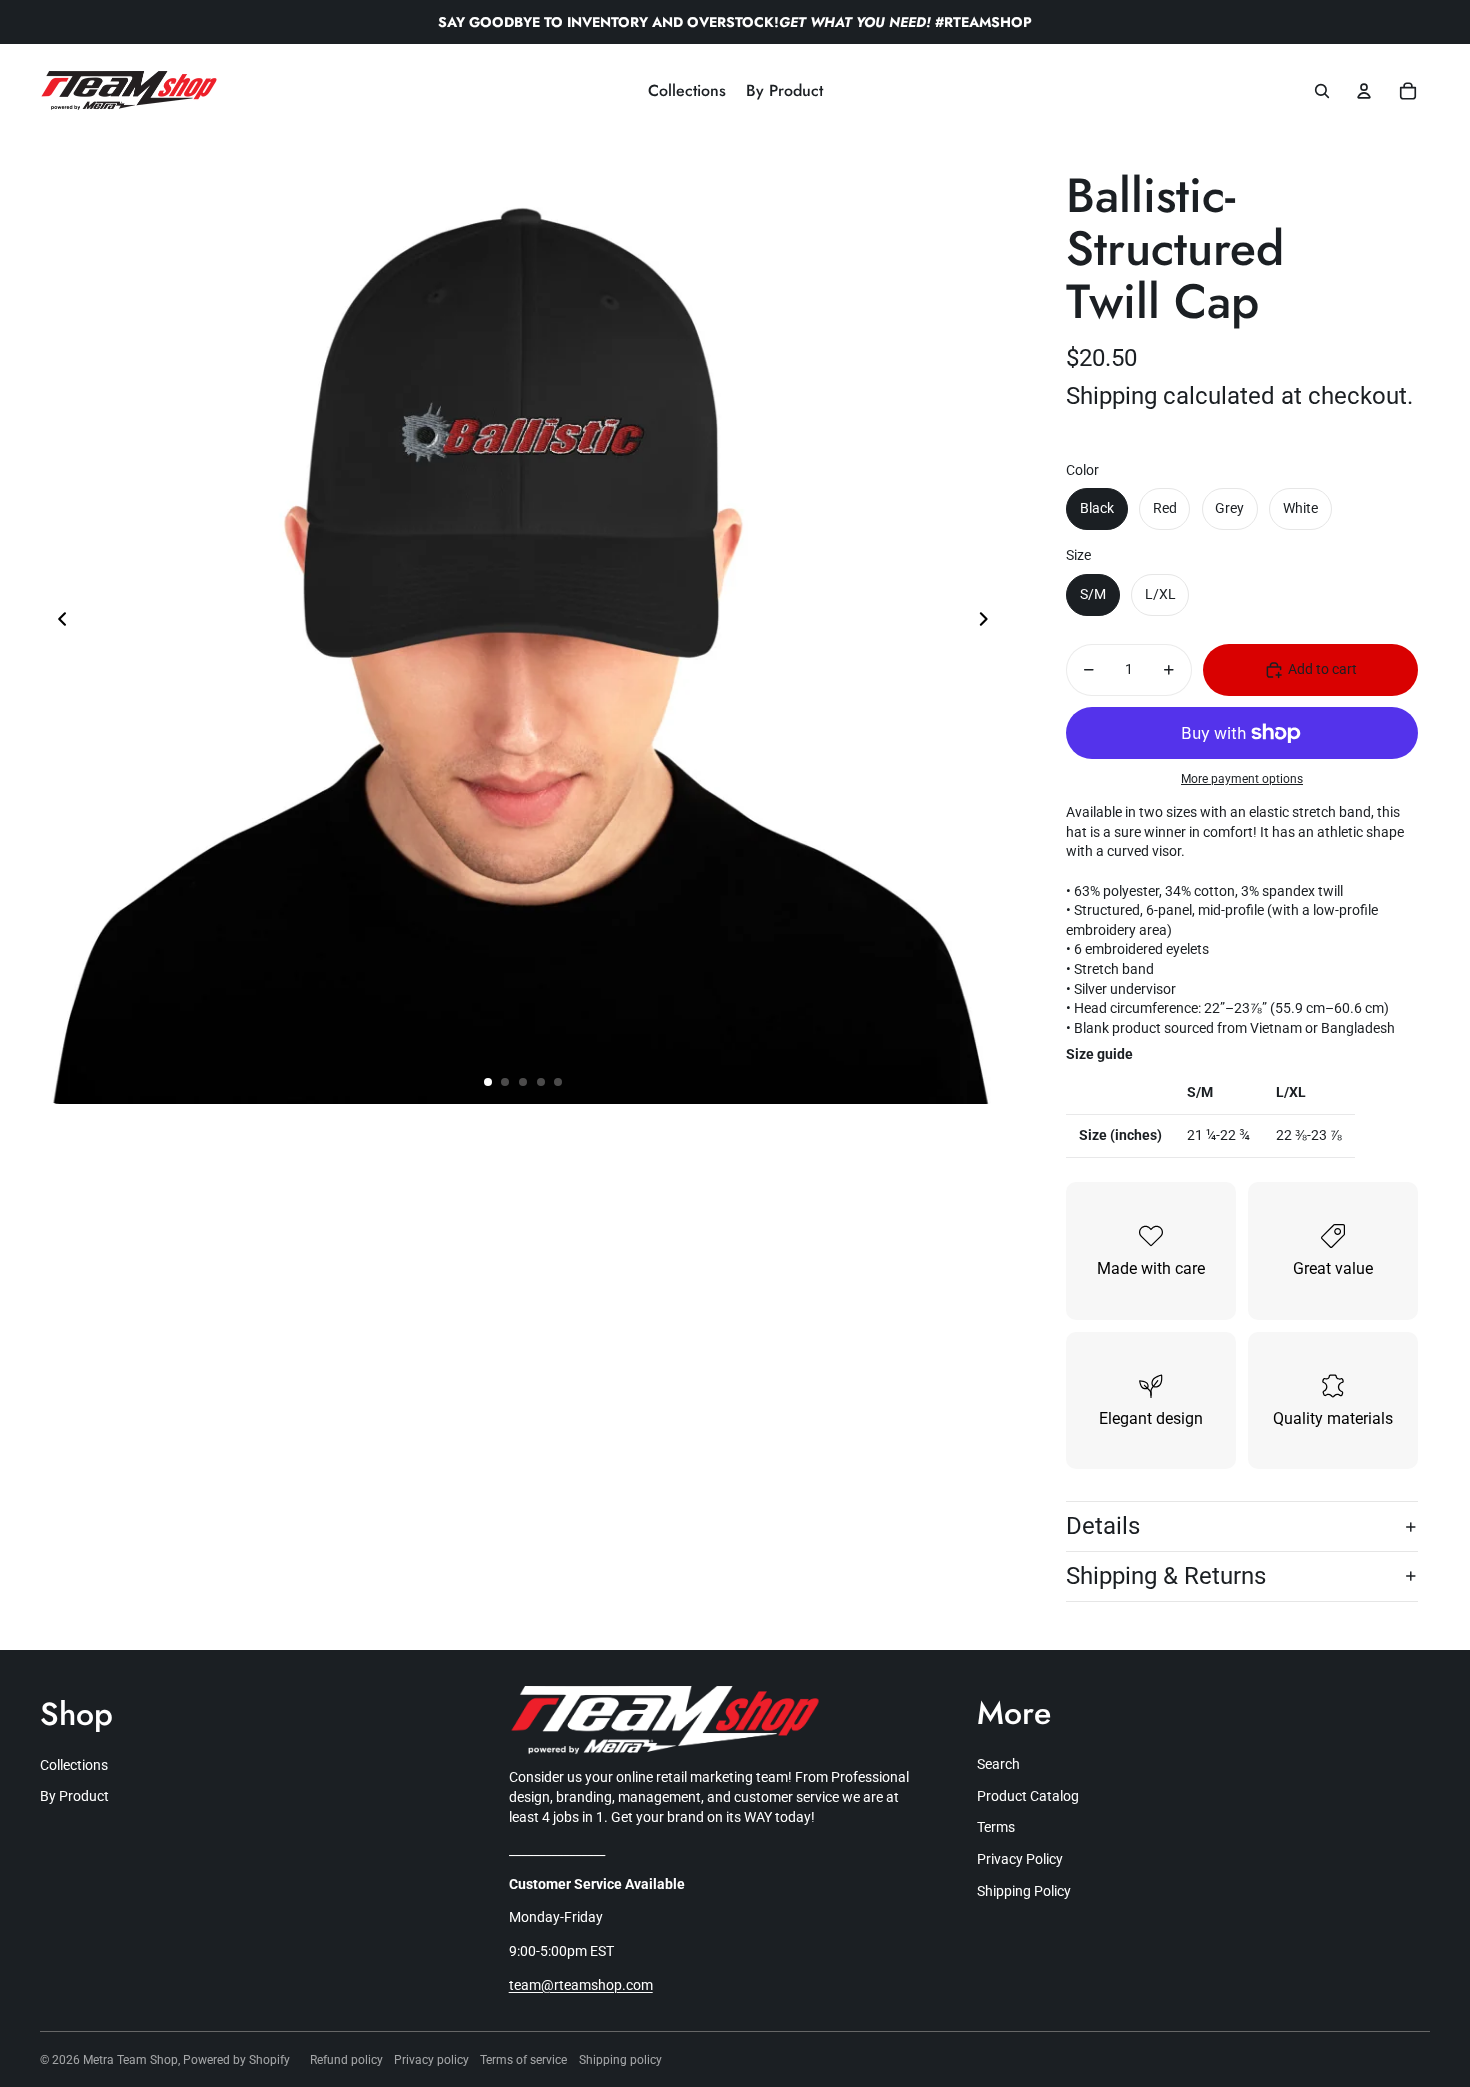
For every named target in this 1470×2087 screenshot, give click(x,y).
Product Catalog (1028, 1796)
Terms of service (523, 2060)
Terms (996, 1827)
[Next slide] (989, 621)
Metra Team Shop (130, 2060)
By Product (74, 1796)
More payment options (1242, 779)
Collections (74, 1765)
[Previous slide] (56, 621)
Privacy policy (431, 2060)
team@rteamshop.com (581, 1985)
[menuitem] (687, 91)
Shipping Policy (1024, 1891)
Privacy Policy (1020, 1859)
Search (998, 1764)
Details (1103, 1526)
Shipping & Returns (1166, 1576)
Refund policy (346, 2060)
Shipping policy (620, 2060)
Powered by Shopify (236, 2060)
